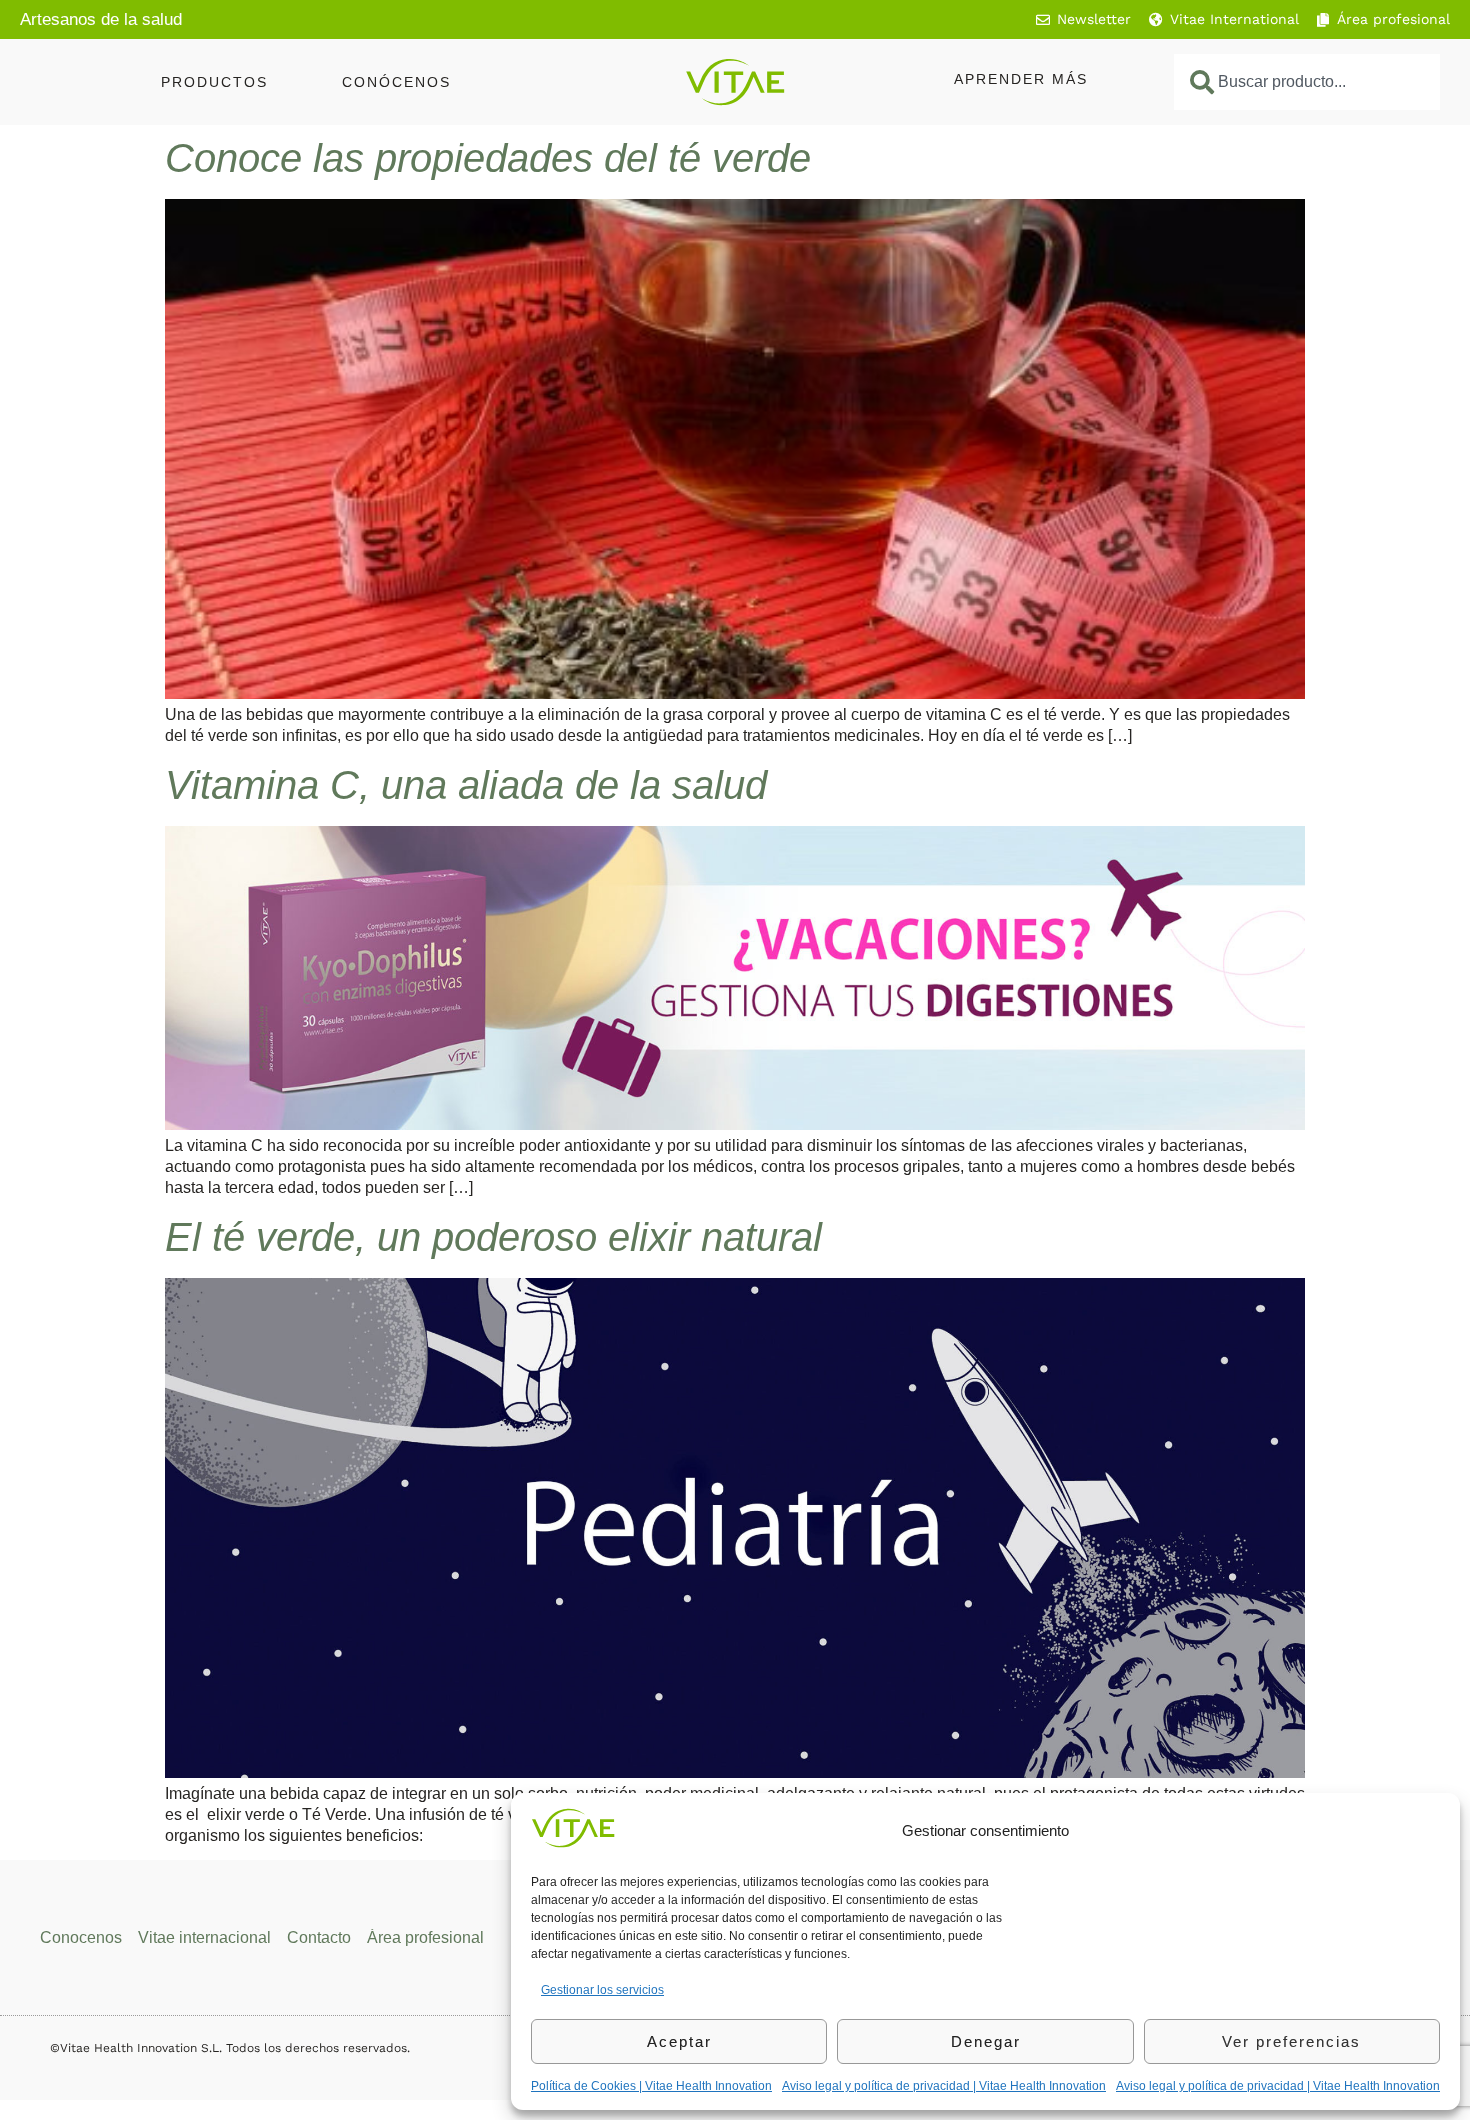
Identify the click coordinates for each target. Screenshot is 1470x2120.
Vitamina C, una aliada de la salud (466, 785)
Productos (214, 82)
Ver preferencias (1291, 2041)
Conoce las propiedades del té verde (488, 158)
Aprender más (1021, 79)
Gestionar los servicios (602, 1990)
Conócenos (396, 82)
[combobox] (1307, 82)
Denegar (986, 2041)
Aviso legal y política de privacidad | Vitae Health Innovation (944, 2086)
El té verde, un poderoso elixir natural (493, 1237)
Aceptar (679, 2041)
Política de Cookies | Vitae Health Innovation (651, 2086)
